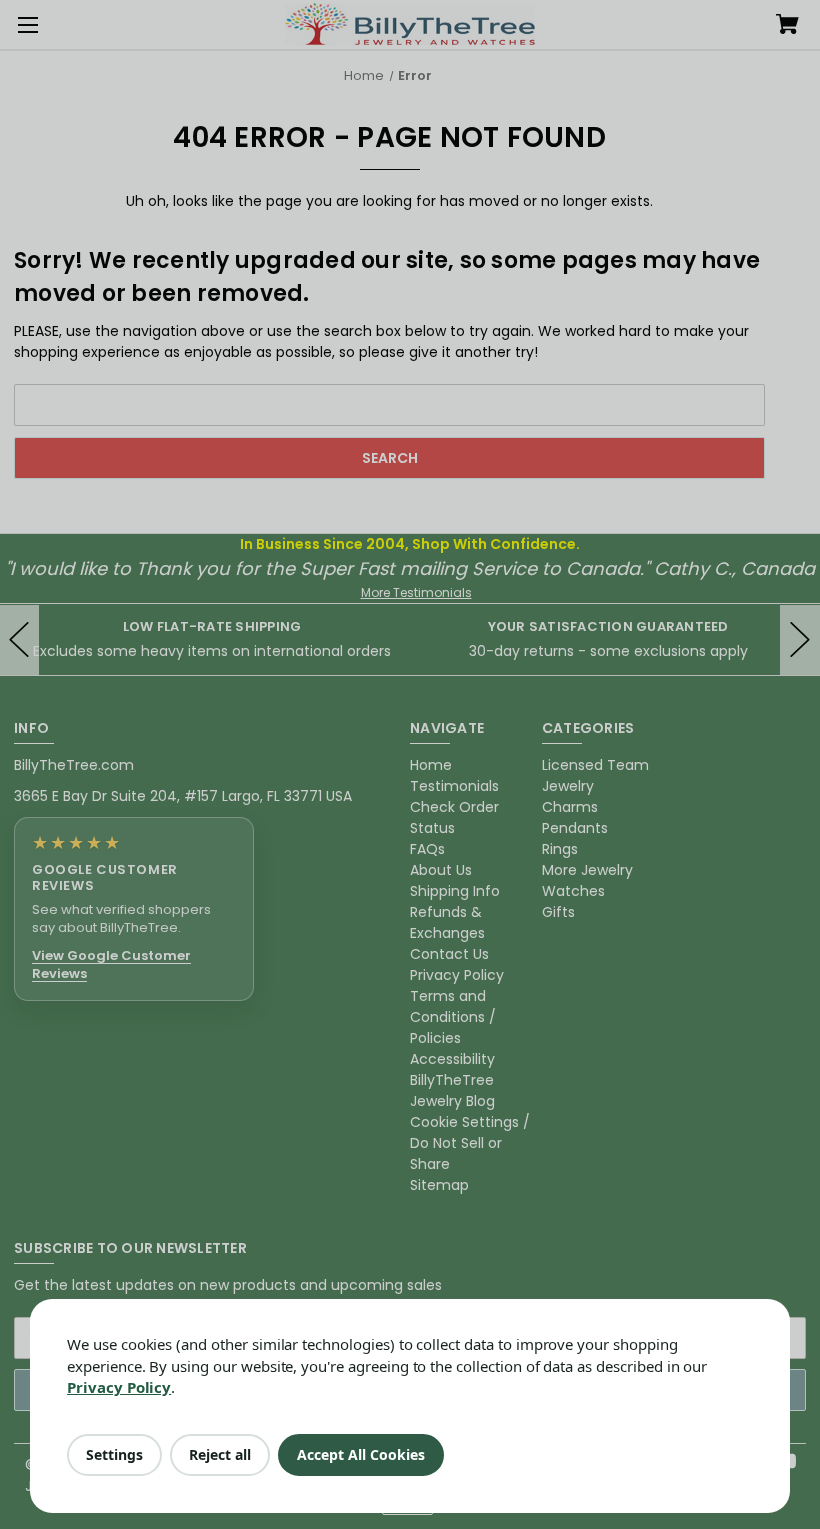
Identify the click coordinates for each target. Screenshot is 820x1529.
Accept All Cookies (361, 1454)
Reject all (220, 1454)
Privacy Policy (119, 1387)
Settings (114, 1454)
